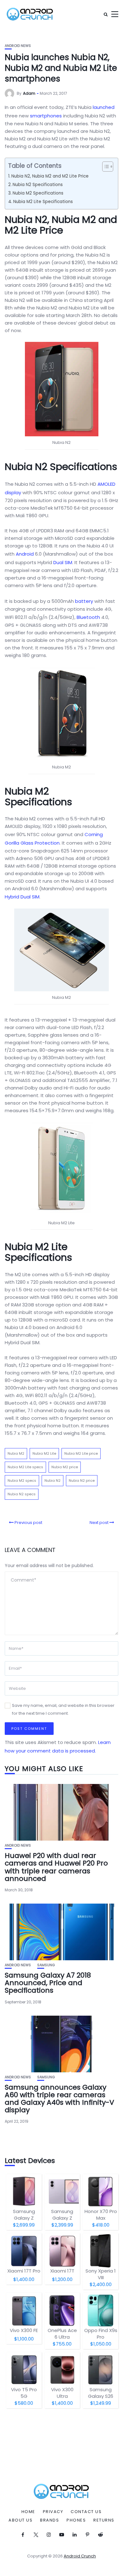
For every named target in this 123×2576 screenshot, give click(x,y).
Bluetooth (88, 617)
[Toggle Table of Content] (105, 167)
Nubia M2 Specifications (38, 193)
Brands (50, 2520)
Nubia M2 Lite (44, 1453)
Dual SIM (63, 562)
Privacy (53, 2512)
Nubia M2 (16, 1453)
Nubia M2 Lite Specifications (43, 202)
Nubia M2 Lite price (81, 1453)
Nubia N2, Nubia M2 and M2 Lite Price (50, 176)
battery (84, 601)
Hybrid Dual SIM (22, 897)
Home (28, 2512)
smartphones (46, 116)
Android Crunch (80, 2556)
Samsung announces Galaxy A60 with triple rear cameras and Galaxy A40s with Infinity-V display (59, 2099)
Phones (76, 2520)
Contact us (86, 2512)
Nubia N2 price (82, 1480)
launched (104, 107)
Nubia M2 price (65, 1467)
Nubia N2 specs (22, 1494)
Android (25, 554)
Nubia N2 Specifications (38, 185)
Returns (104, 2520)
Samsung (46, 1965)
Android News (18, 46)
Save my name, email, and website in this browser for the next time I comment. (63, 1709)
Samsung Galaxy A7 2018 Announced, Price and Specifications (48, 1983)
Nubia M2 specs (22, 1480)
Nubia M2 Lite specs (25, 1467)
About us (20, 2520)
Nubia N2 (53, 1480)
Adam (29, 93)
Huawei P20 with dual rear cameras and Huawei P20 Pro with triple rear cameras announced (56, 1867)
